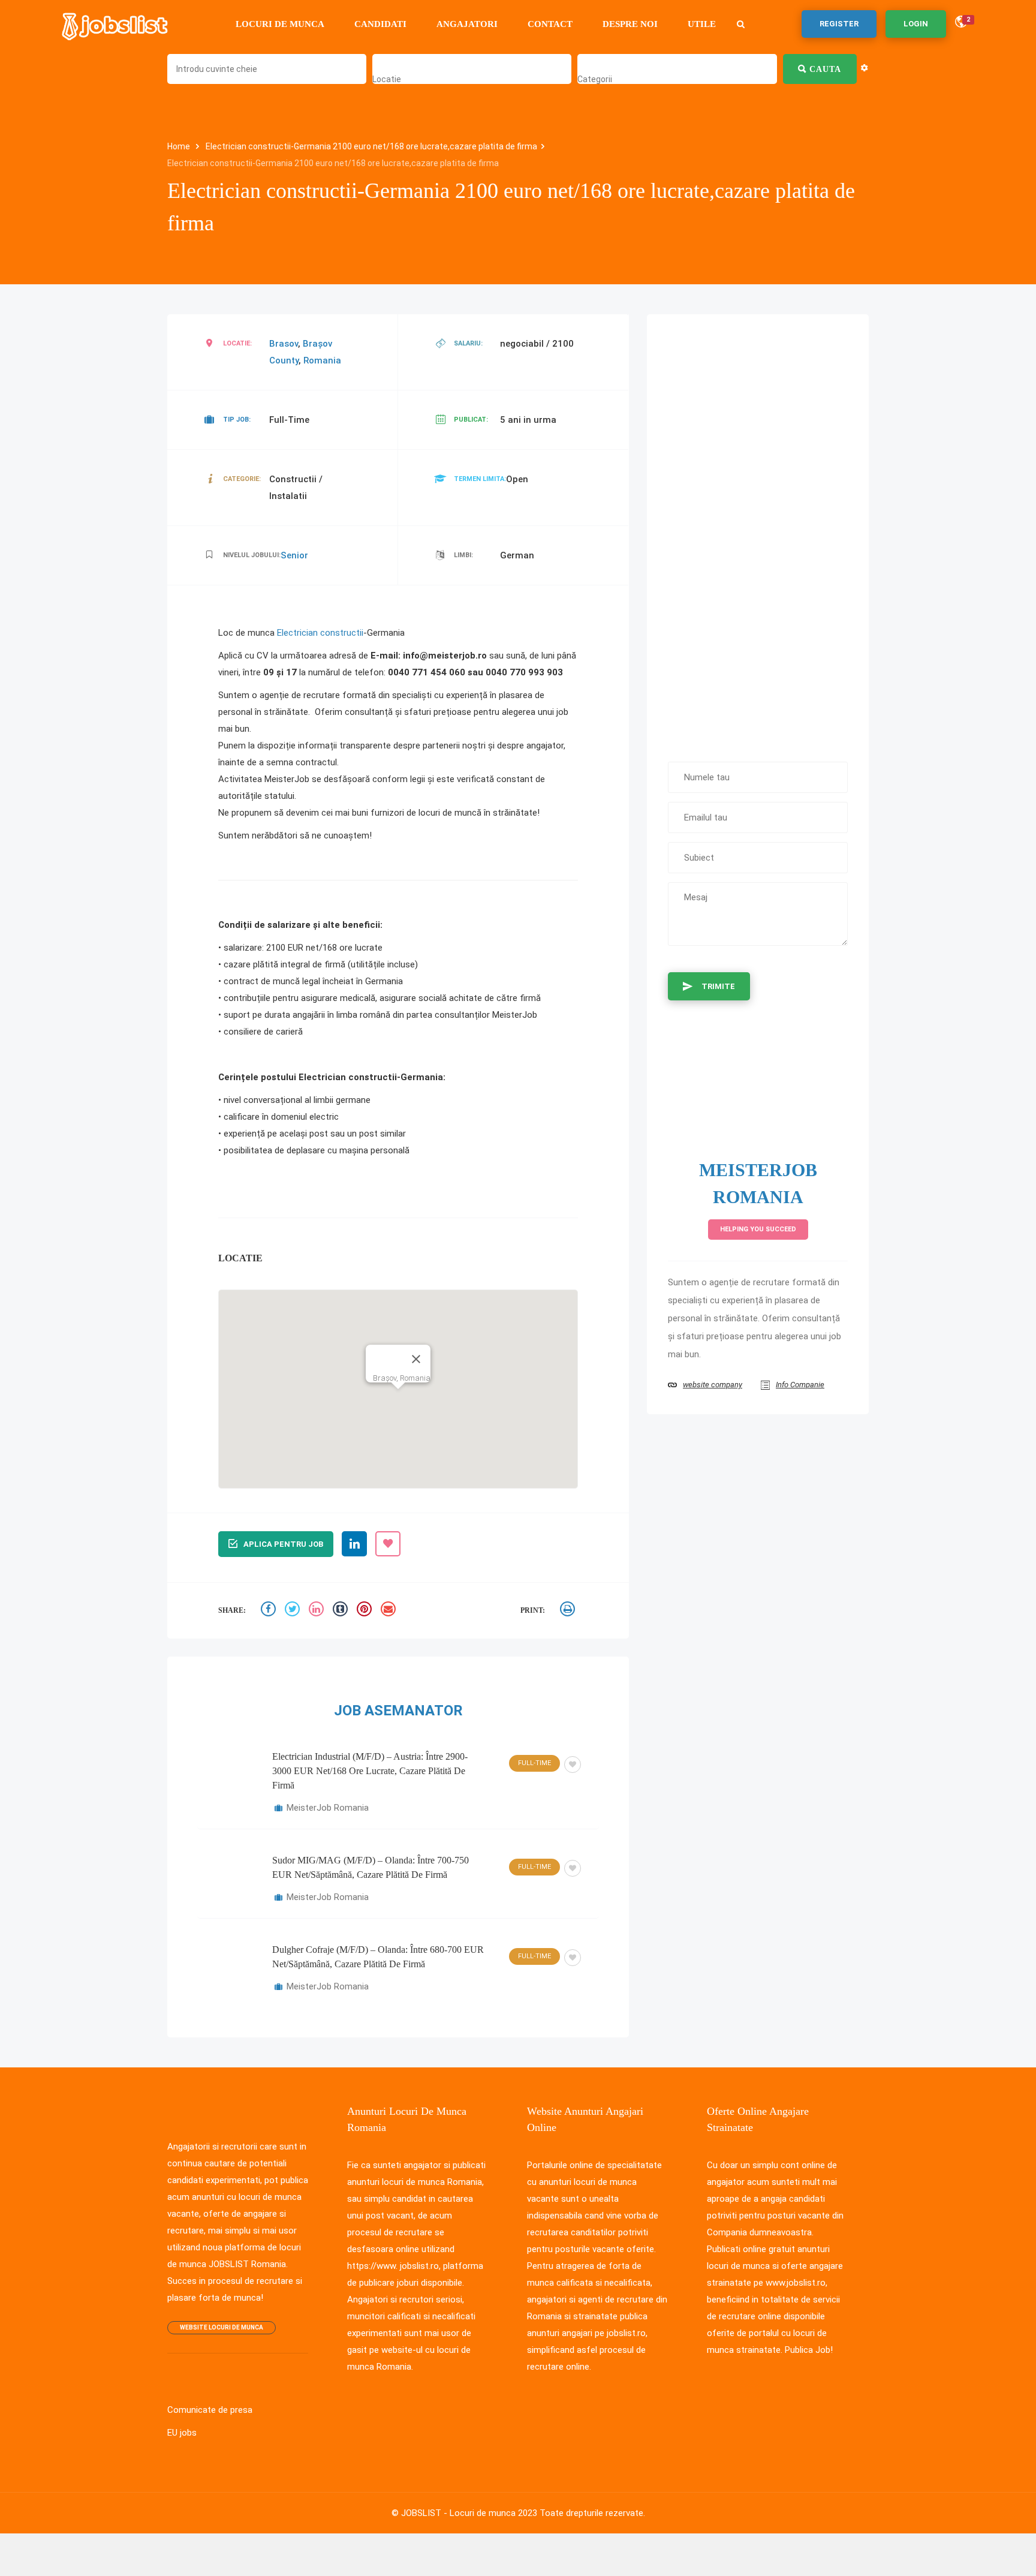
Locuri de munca (278, 24)
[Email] (390, 1578)
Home (179, 147)
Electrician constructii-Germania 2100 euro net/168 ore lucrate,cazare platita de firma (349, 147)
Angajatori (465, 24)
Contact (548, 24)
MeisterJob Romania (325, 1775)
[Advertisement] (758, 516)
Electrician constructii (314, 617)
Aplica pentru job (283, 1511)
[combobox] (385, 79)
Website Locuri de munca (224, 2294)
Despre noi (628, 24)
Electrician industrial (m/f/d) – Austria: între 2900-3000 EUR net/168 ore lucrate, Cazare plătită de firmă (370, 1738)
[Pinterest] (366, 1578)
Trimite (719, 970)
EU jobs (182, 2400)
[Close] (417, 1326)
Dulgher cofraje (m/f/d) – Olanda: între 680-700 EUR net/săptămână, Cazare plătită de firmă (378, 1924)
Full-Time (533, 1730)
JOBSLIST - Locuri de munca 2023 (473, 2480)
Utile (699, 24)
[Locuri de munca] (116, 24)
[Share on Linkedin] (318, 1578)
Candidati (378, 24)
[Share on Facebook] (270, 1578)
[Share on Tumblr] (342, 1578)
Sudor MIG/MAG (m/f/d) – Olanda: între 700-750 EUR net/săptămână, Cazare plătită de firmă (371, 1834)
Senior (297, 539)
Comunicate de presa (207, 2377)
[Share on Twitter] (294, 1578)
